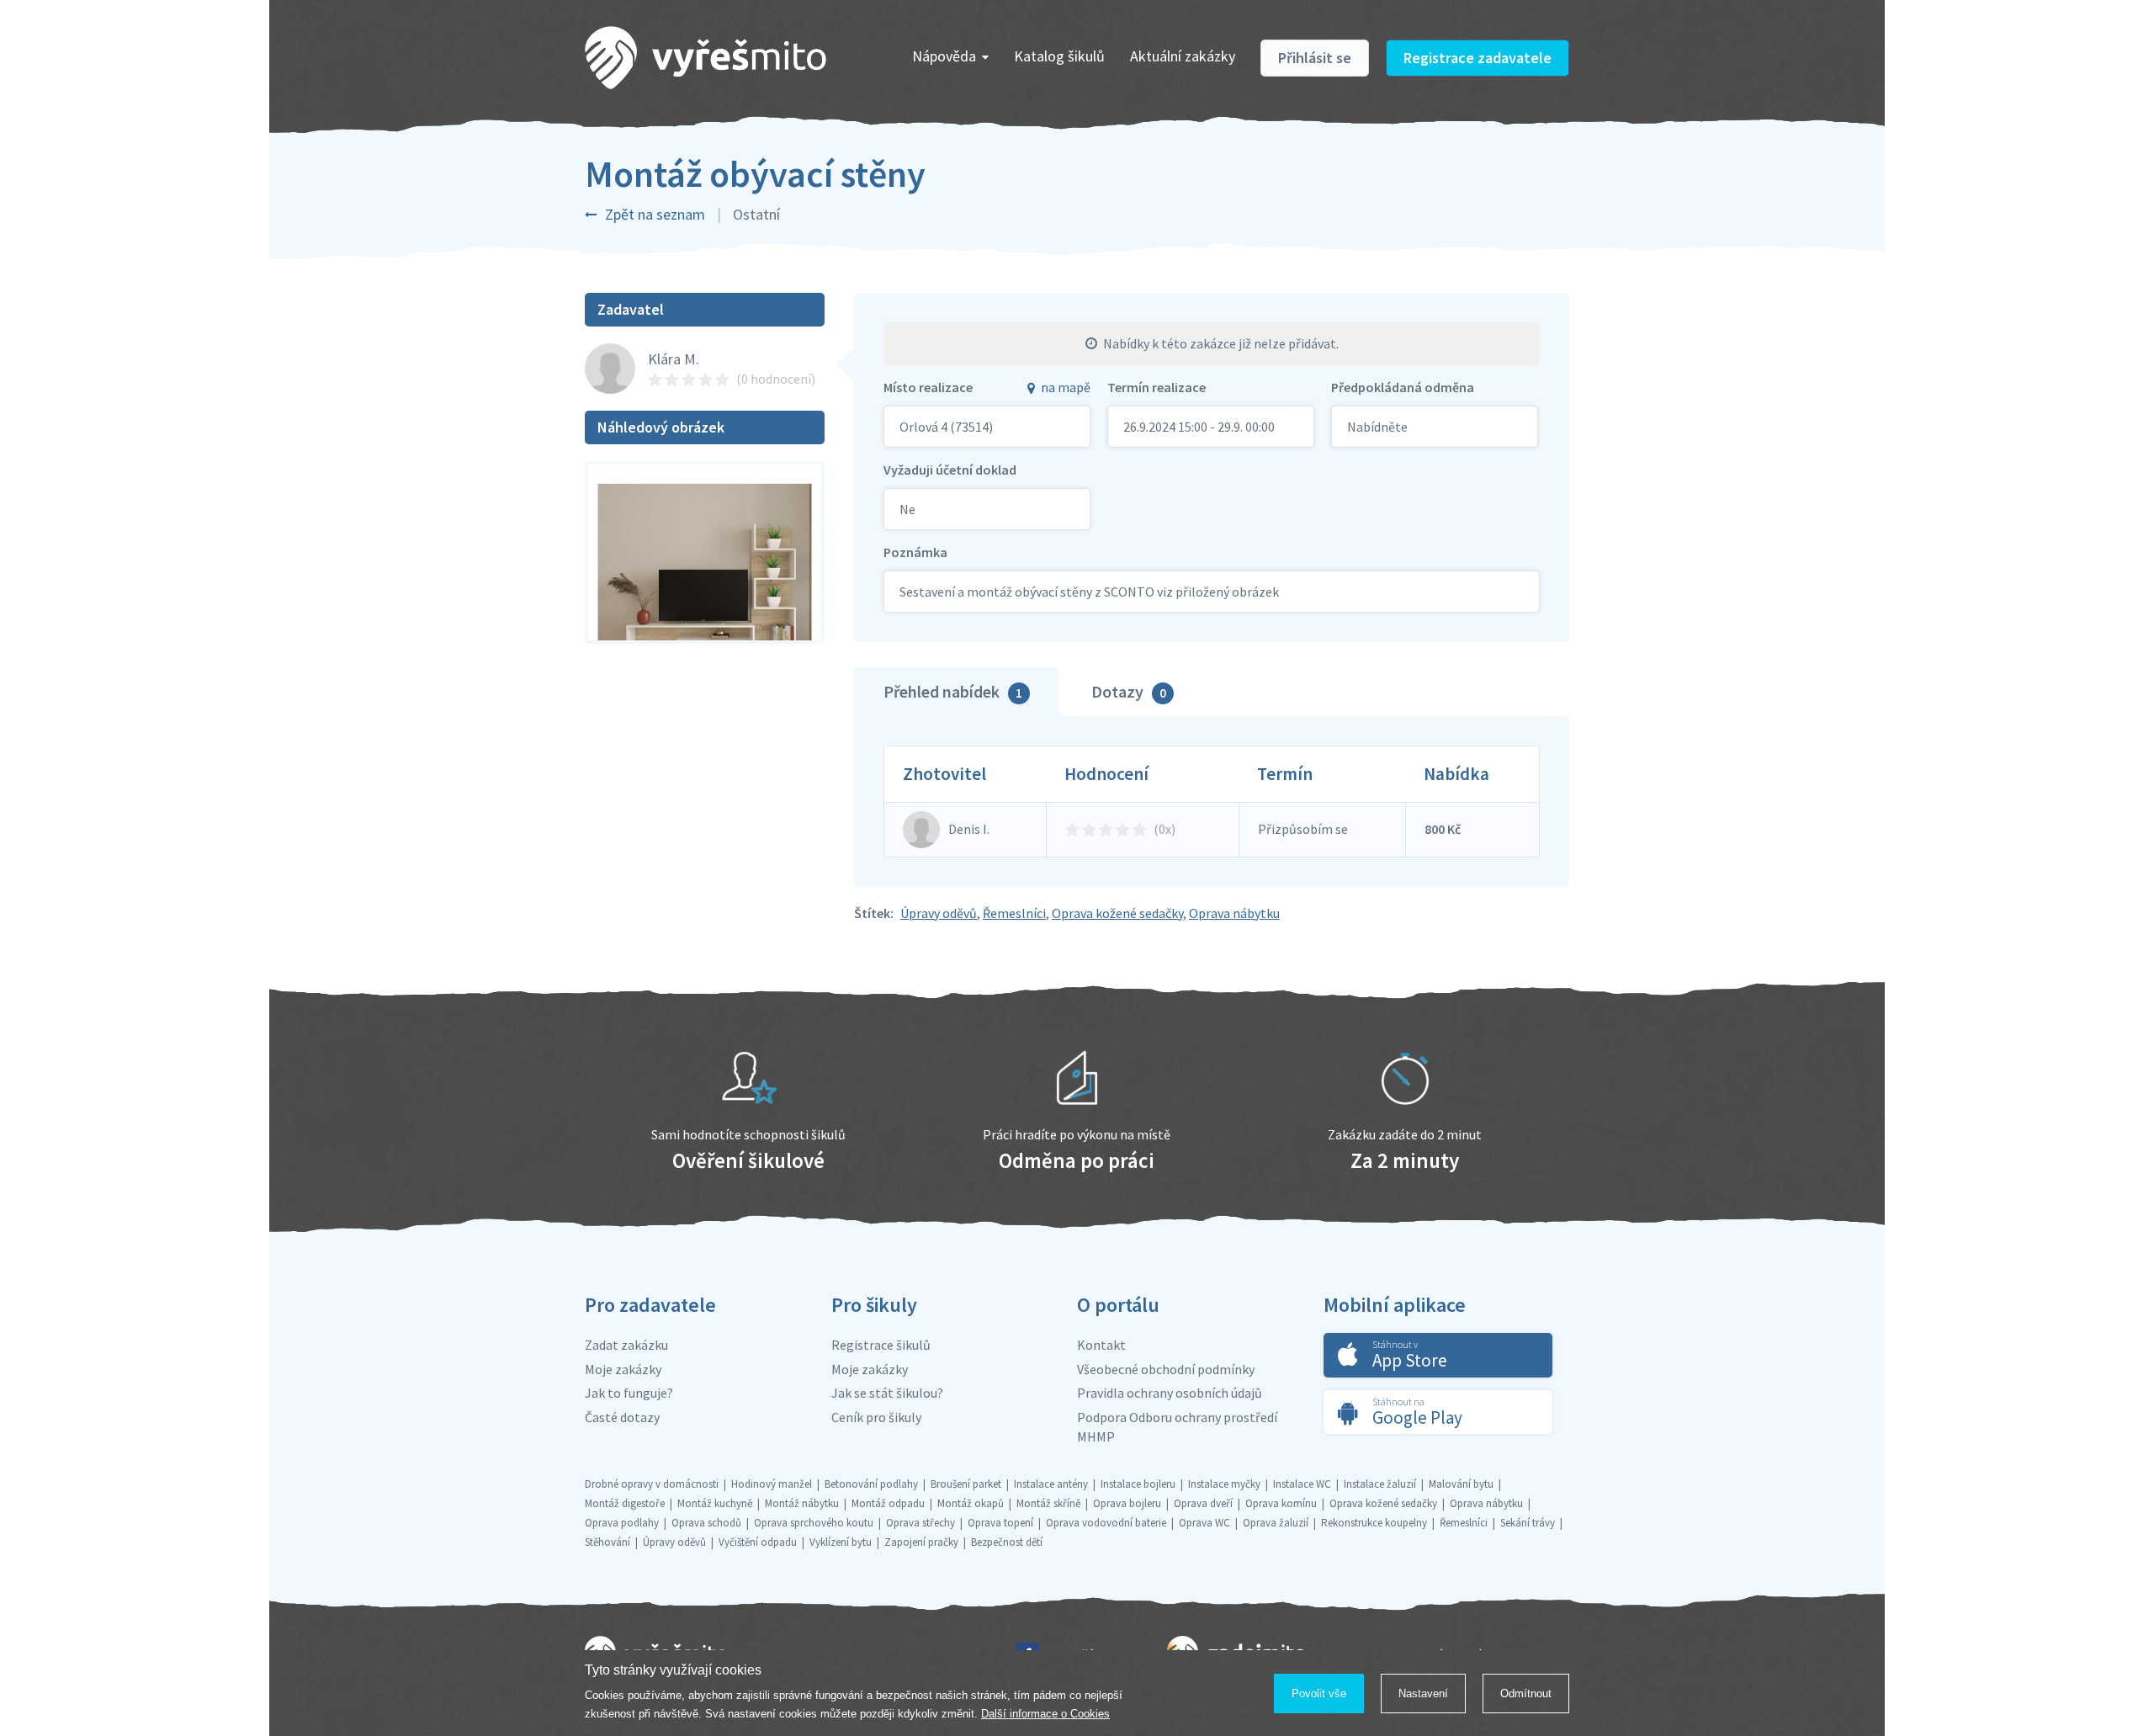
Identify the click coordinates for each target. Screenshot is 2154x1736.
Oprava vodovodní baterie (1106, 1523)
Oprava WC (1204, 1523)
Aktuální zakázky (1183, 56)
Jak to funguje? (629, 1393)
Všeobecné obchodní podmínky (1166, 1369)
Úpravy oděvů (939, 913)
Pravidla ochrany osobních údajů (1170, 1393)
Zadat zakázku (626, 1345)
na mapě (1066, 387)
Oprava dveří (1203, 1503)
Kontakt (1101, 1345)
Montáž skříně (1048, 1503)
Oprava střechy (920, 1523)
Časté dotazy (622, 1417)
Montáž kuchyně (715, 1503)
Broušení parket (966, 1484)
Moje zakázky (623, 1369)
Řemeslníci (1014, 913)
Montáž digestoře (625, 1503)
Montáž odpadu (888, 1503)
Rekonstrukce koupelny (1374, 1523)
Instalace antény (1051, 1484)
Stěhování (607, 1542)
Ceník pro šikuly (876, 1417)
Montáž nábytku (802, 1503)
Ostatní (756, 214)
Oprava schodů (706, 1523)
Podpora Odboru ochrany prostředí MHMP (1177, 1427)
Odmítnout (1526, 1694)
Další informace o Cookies (1045, 1714)
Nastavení (1423, 1694)
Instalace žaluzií (1380, 1484)
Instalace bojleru (1138, 1484)
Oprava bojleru (1127, 1503)
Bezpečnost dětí (1007, 1542)
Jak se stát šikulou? (887, 1393)
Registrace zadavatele (1478, 58)
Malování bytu (1461, 1484)
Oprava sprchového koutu (814, 1523)
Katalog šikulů (1059, 56)
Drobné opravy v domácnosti (652, 1484)
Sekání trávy (1528, 1523)
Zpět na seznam (655, 214)
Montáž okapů (971, 1503)
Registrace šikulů (881, 1345)
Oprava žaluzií (1276, 1523)
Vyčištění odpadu (758, 1542)
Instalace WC (1302, 1484)
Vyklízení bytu (841, 1542)
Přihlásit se (1315, 58)
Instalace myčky (1224, 1484)
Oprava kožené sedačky (1117, 913)
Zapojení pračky (921, 1542)
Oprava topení (1000, 1523)
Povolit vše (1319, 1694)
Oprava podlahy (622, 1523)
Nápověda (944, 56)
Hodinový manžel (772, 1484)
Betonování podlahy (871, 1484)
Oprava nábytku (1234, 913)
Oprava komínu (1281, 1503)
